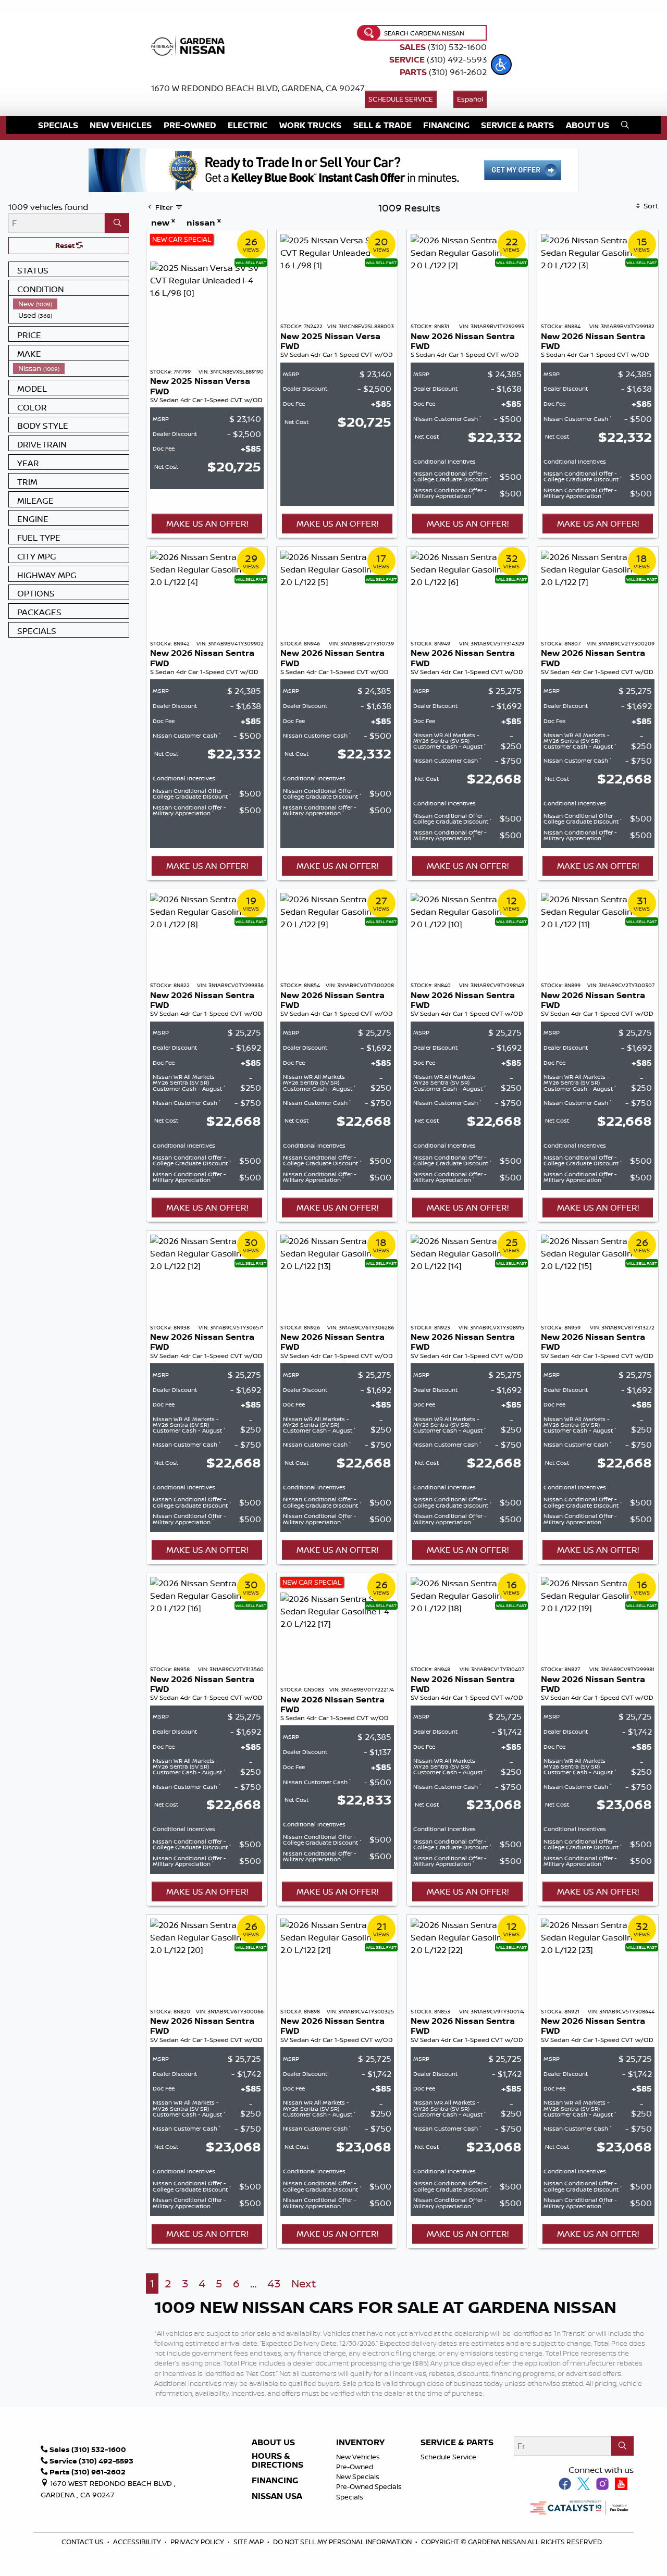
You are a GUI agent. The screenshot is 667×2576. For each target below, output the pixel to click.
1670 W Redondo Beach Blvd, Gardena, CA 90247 (258, 88)
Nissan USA (277, 2496)
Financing (275, 2481)
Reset (66, 245)
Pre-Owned (355, 2467)
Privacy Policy (198, 2542)
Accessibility (138, 2542)
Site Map (249, 2542)
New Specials (358, 2477)
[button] (501, 65)
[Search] (117, 223)
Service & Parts (457, 2443)
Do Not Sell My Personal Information (342, 2542)
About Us (273, 2443)
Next (304, 2283)
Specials (350, 2497)
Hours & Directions (277, 2461)
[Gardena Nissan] (190, 45)
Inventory (360, 2443)
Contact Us (83, 2542)
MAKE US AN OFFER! (207, 524)
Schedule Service (401, 99)
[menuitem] (71, 304)
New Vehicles (358, 2457)
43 (274, 2283)
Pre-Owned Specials (369, 2486)
